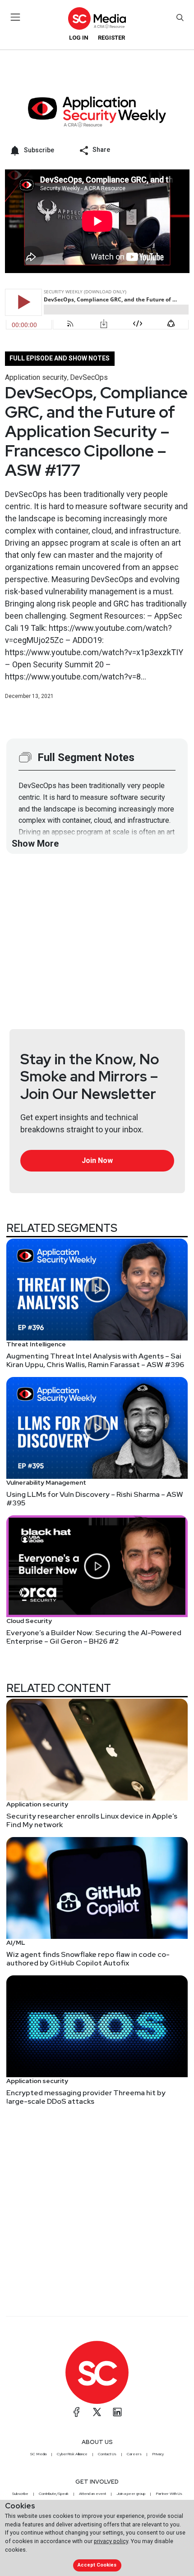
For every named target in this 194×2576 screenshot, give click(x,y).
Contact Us (107, 2454)
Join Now (97, 1160)
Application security (36, 377)
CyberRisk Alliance (72, 2454)
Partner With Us (169, 2494)
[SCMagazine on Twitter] (97, 2412)
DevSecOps (89, 377)
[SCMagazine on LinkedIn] (117, 2412)
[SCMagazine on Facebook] (77, 2412)
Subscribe (20, 2494)
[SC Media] (97, 18)
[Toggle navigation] (16, 17)
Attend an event (92, 2494)
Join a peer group (131, 2494)
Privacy (158, 2454)
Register (111, 38)
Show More (35, 843)
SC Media (38, 2454)
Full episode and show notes (60, 358)
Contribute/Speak (54, 2494)
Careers (134, 2454)
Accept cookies (97, 2565)
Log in (79, 38)
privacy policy (111, 2541)
